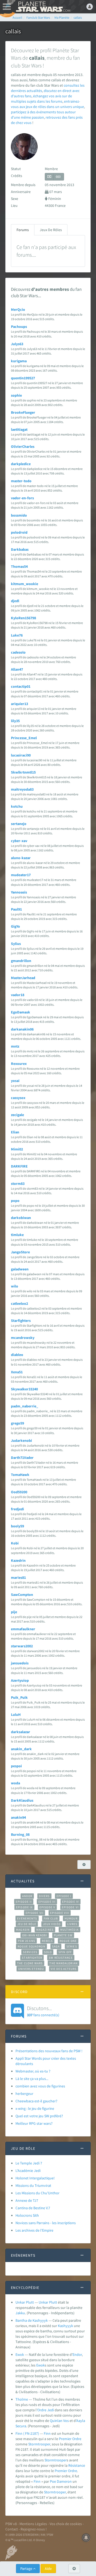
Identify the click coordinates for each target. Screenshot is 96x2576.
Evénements (27, 1918)
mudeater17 (21, 875)
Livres (72, 1924)
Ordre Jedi (46, 2410)
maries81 (18, 1577)
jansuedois (20, 1663)
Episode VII (35, 1913)
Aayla (81, 2421)
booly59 (17, 1526)
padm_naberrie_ (25, 1406)
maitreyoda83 (22, 789)
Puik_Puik (19, 1697)
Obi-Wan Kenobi (35, 1935)
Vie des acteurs (64, 1969)
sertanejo (19, 824)
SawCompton (22, 1595)
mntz (15, 1046)
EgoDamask (21, 1012)
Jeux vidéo (52, 1924)
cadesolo (18, 652)
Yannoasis (19, 892)
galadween (20, 1269)
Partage (27, 2569)
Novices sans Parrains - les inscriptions (46, 2223)
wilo (15, 1286)
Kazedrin (18, 1560)
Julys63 (17, 344)
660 (58, 177)
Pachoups (19, 327)
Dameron (64, 2481)
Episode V (47, 1907)
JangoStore (20, 1252)
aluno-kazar (21, 858)
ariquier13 (19, 704)
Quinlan (56, 2421)
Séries (72, 1946)
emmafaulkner (23, 1629)
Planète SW (63, 1935)
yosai (15, 1081)
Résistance (77, 2465)
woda (15, 1783)
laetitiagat (19, 429)
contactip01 (21, 686)
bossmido (19, 515)
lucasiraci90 (21, 755)
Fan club (51, 1918)
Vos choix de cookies (66, 2524)
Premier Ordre (70, 2439)
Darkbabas (20, 549)
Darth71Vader (22, 1458)
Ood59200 (19, 1492)
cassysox (18, 1098)
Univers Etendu (31, 1969)
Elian (15, 1132)
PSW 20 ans (27, 1941)
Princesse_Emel (24, 738)
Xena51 (17, 1372)
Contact (12, 2529)
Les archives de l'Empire (34, 2230)
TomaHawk (20, 1475)
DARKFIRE (19, 1166)
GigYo (15, 926)
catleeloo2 (19, 1303)
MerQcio (18, 309)
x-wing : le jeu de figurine (35, 2108)
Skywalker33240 (24, 1389)
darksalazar (21, 1732)
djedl (15, 601)
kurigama (19, 361)
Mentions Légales (33, 2524)
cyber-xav (19, 841)
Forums (23, 230)
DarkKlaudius (22, 1800)
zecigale (17, 1115)
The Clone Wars (30, 1963)
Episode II (24, 1902)
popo (15, 1201)
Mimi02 (17, 1149)
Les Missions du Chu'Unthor (37, 2193)
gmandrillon (21, 961)
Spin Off (65, 1952)
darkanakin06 (22, 1029)
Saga (56, 1946)
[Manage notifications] (86, 2538)
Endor (77, 2354)
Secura (21, 2426)
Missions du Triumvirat (33, 2185)
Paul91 (16, 909)
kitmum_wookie (25, 584)
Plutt (53, 2302)
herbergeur (24, 2094)
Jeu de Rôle (27, 1924)
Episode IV (71, 1902)
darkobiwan (21, 1218)
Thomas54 (19, 566)
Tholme (22, 2399)
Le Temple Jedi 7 (29, 2163)
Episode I (64, 1896)
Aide (48, 2569)
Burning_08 (20, 1834)
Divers (44, 1896)
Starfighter (32, 1958)
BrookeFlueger (23, 412)
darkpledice (21, 464)
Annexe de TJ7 (27, 2200)
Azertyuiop (20, 1680)
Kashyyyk (65, 2326)
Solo (48, 1952)
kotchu (17, 806)
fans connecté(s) (43, 2011)
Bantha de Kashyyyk (32, 2320)
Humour (71, 1918)
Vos (66, 2421)
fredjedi (17, 1509)
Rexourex (19, 1064)
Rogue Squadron (31, 1946)
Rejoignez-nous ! (34, 2529)
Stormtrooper (39, 2444)
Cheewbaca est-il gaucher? (36, 2101)
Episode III (47, 1902)
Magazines (45, 1930)
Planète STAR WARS (43, 7)
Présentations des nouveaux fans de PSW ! (49, 2051)
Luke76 (17, 635)
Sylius (16, 944)
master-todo (21, 481)
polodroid (19, 532)
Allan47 (17, 669)
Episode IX (24, 1907)
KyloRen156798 (23, 618)
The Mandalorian (63, 1963)
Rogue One (68, 1941)
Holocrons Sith (27, 2215)
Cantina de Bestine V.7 (33, 2208)
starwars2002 (22, 1646)
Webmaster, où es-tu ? (33, 2071)
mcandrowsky (23, 1338)
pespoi (16, 1766)
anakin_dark (21, 1749)
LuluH (16, 1714)
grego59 (17, 1423)
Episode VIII (60, 1913)
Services (30, 1952)
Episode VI (70, 1907)
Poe (53, 2481)
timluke (17, 1235)
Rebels (47, 1941)
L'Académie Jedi (28, 2171)
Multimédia (69, 1930)
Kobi (15, 1543)
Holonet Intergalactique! (35, 2178)
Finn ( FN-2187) (27, 2433)
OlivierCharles (23, 446)
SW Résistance (61, 1958)
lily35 (15, 721)
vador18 (18, 995)
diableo (17, 1355)
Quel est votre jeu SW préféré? (39, 2116)
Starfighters (21, 1321)
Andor (27, 1896)
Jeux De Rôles (51, 230)
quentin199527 (23, 378)
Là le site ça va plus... (32, 2079)
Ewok (20, 2354)
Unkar (43, 2302)
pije (14, 1612)
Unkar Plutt (25, 2302)
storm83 (18, 1184)
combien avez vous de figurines (40, 2086)
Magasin (23, 1930)
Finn (47, 2433)
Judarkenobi (21, 1440)
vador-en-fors (22, 498)
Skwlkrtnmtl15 (23, 772)
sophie (16, 395)
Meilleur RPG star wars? (34, 2123)
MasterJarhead (23, 978)
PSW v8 (11, 2524)
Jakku (20, 2313)
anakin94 (18, 1817)
